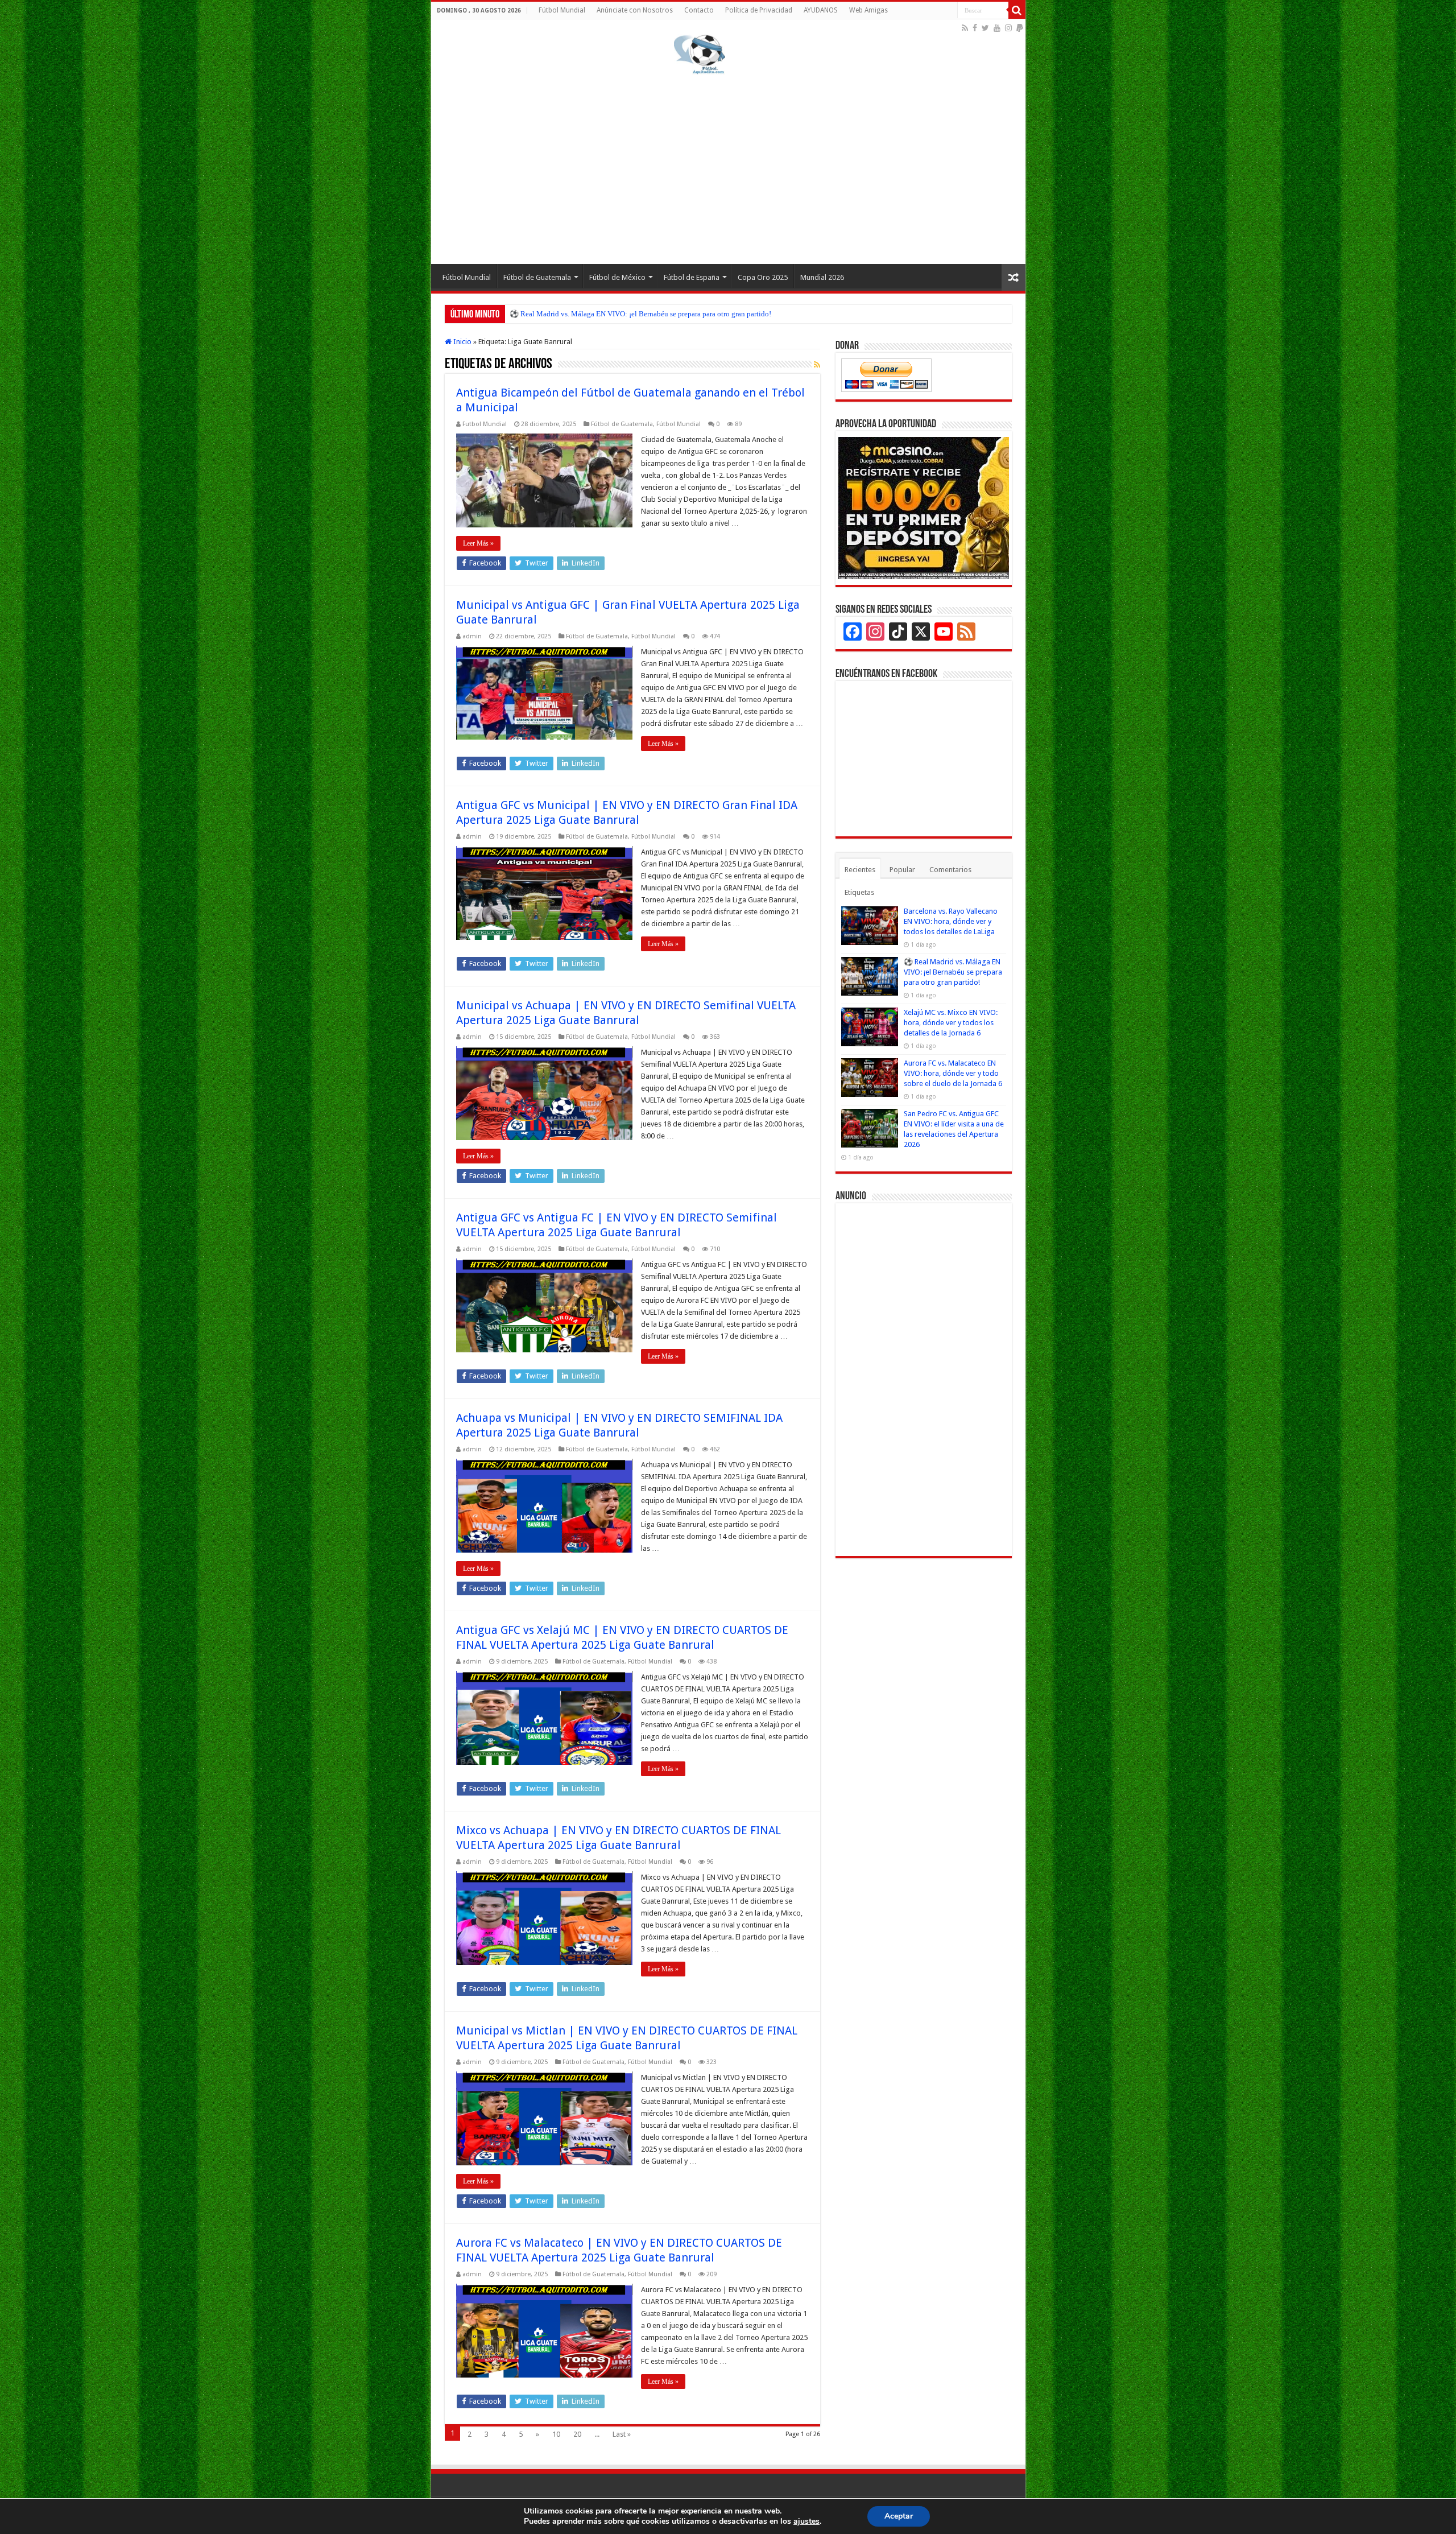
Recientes (860, 870)
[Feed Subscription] (817, 365)
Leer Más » (478, 543)
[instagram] (1008, 28)
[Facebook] (975, 28)
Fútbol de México (617, 277)
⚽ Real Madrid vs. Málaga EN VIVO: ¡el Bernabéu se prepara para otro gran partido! (953, 972)
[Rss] (965, 28)
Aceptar (899, 2516)
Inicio (462, 342)
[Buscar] (1017, 10)
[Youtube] (997, 28)
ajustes (806, 2521)
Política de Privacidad (759, 10)
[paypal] (1020, 28)
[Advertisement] (728, 167)
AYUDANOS (821, 10)
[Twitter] (985, 28)
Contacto (699, 10)
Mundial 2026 (822, 277)
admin (472, 636)
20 (577, 2434)
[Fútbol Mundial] (700, 54)
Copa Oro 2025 (763, 277)
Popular (902, 870)
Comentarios (950, 870)
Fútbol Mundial (562, 10)
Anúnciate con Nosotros (635, 10)
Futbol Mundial (485, 424)
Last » (622, 2434)
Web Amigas (868, 10)
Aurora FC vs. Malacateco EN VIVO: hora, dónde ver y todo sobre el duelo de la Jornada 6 (953, 1073)
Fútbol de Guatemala (537, 277)
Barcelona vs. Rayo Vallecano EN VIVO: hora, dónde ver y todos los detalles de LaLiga (951, 921)
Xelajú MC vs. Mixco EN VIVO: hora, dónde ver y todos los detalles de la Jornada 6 (638, 314)
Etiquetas (859, 892)
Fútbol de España (692, 277)
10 (556, 2434)
